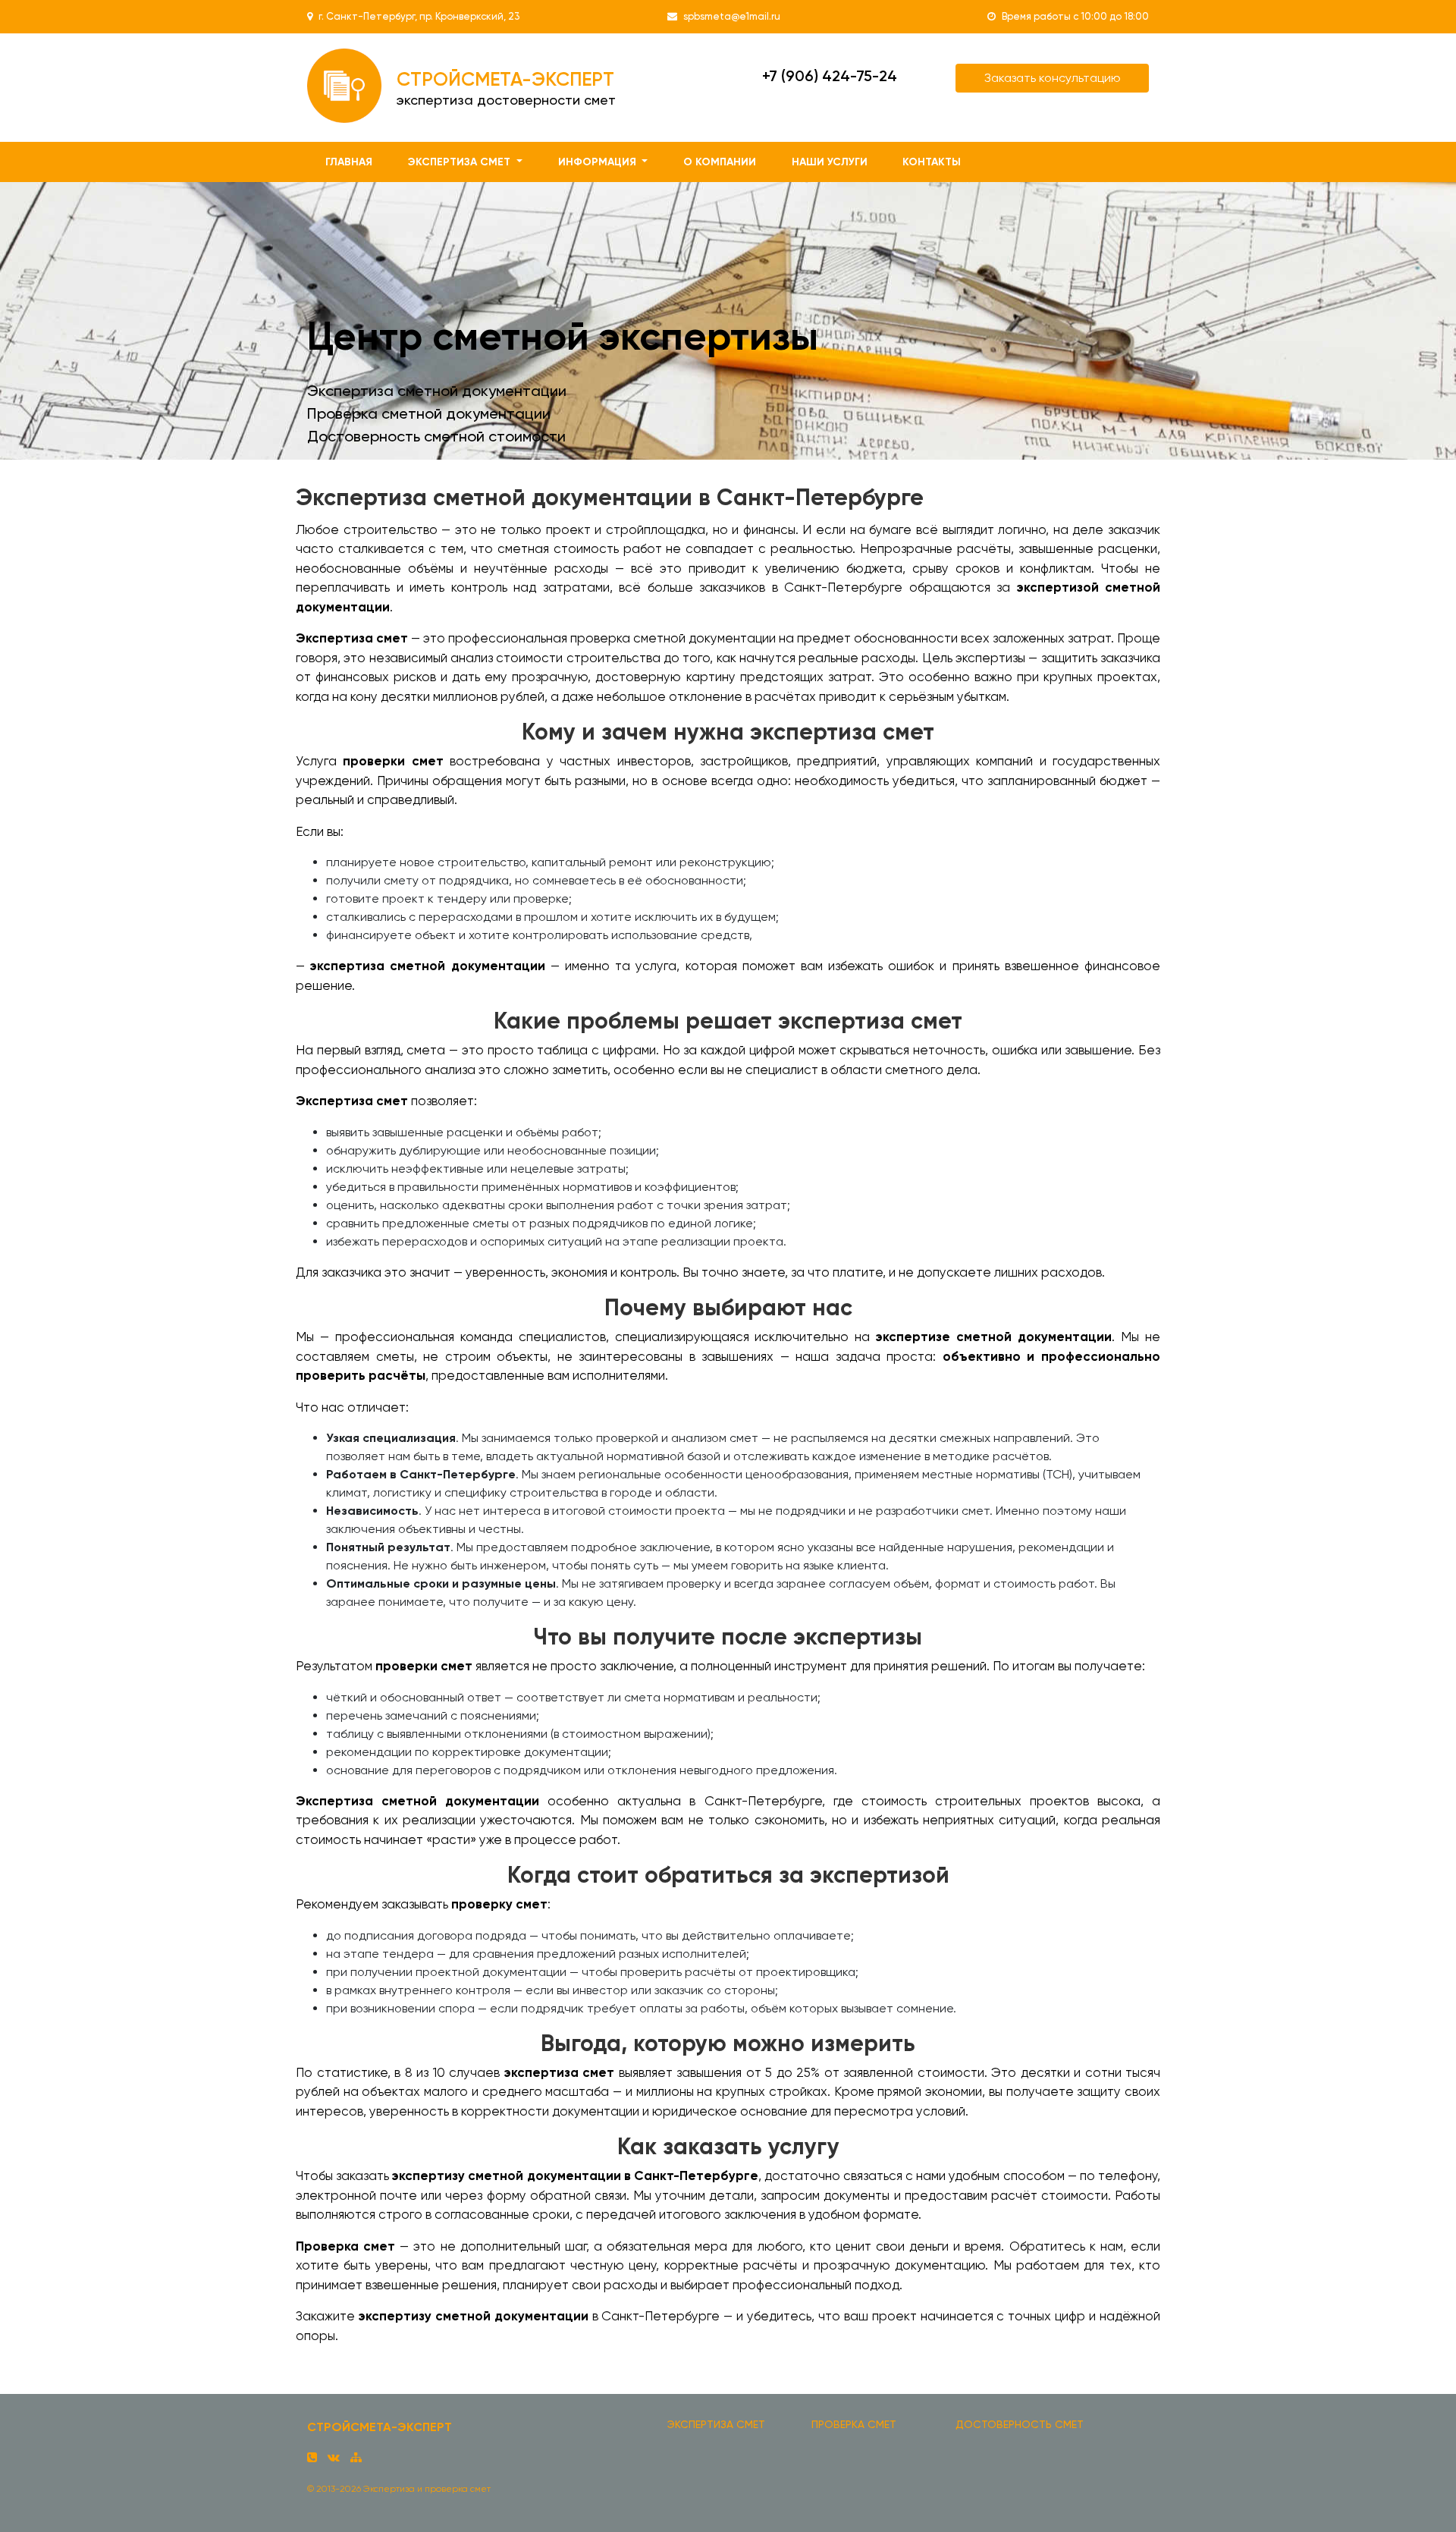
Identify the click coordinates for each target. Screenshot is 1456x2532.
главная (349, 162)
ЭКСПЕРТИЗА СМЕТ (716, 2424)
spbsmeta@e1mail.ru (732, 16)
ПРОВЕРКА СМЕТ (854, 2424)
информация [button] (599, 162)
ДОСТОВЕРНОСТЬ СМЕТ (1020, 2424)
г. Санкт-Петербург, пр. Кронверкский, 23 (419, 16)
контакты (932, 162)
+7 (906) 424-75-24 (830, 76)
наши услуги (830, 162)
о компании (720, 162)
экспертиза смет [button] (461, 162)
